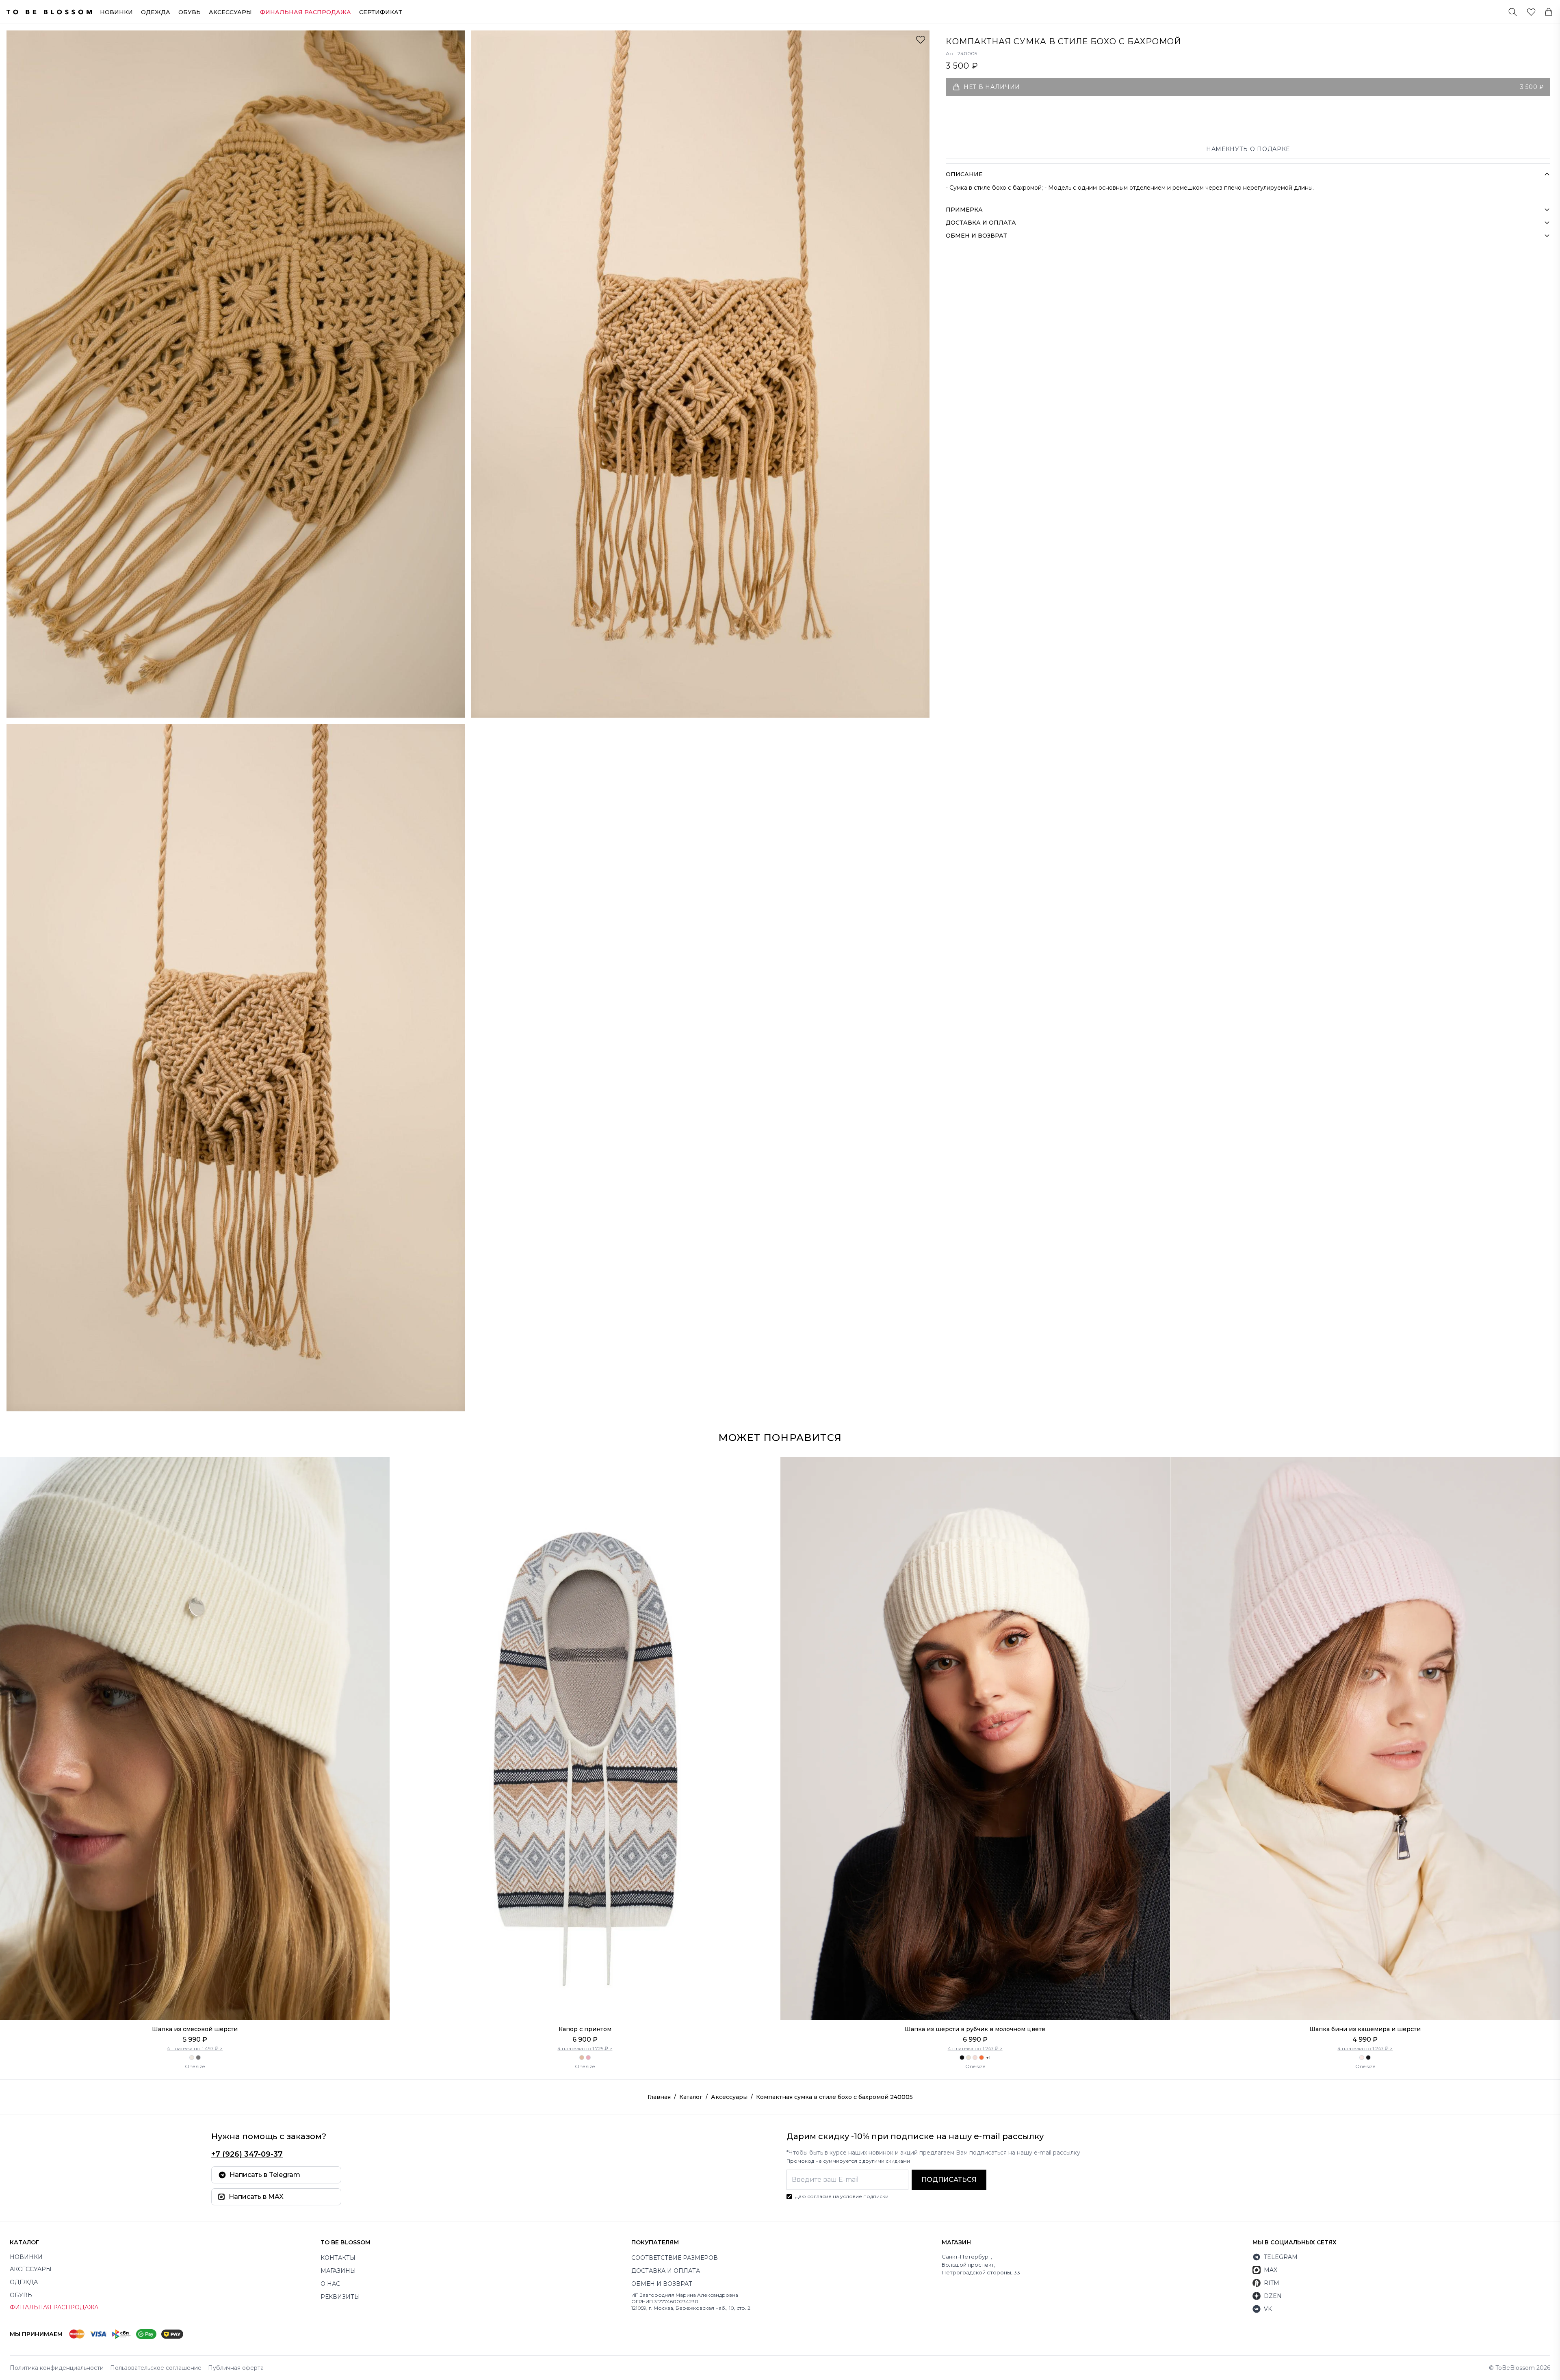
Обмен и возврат (662, 2284)
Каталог (691, 2097)
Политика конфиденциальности (57, 2368)
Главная (659, 2097)
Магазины (338, 2271)
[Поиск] (1513, 12)
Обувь (190, 12)
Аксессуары (230, 12)
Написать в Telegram (265, 2175)
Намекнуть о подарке (1248, 149)
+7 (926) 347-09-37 (247, 2154)
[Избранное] (1531, 12)
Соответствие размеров (675, 2258)
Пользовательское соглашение (156, 2368)
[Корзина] (1549, 12)
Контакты (338, 2258)
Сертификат (381, 12)
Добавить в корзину (195, 2003)
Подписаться (949, 2180)
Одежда (156, 12)
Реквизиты (340, 2297)
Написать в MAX (256, 2197)
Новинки (116, 12)
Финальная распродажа (54, 2307)
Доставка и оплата (666, 2271)
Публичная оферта (236, 2368)
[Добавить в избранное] (921, 39)
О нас (330, 2284)
